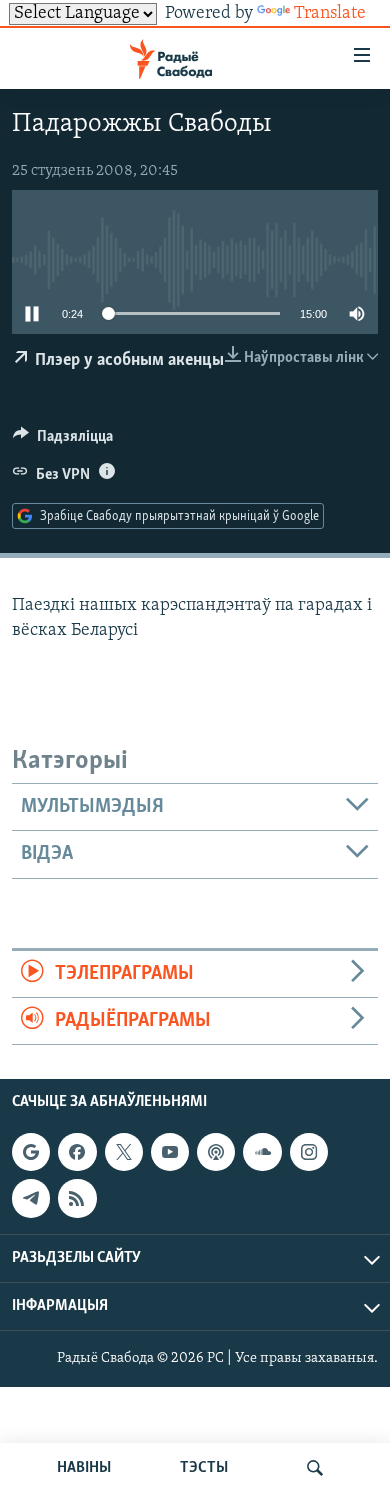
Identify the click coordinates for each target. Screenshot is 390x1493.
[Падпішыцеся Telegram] (31, 1199)
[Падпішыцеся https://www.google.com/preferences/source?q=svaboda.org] (31, 1152)
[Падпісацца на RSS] (77, 1199)
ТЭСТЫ (204, 1468)
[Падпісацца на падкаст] (216, 1152)
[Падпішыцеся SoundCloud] (262, 1152)
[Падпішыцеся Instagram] (309, 1152)
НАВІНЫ (84, 1468)
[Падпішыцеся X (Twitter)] (124, 1152)
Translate (330, 14)
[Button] (63, 441)
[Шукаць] (315, 1468)
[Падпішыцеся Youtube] (170, 1152)
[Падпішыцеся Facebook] (77, 1152)
